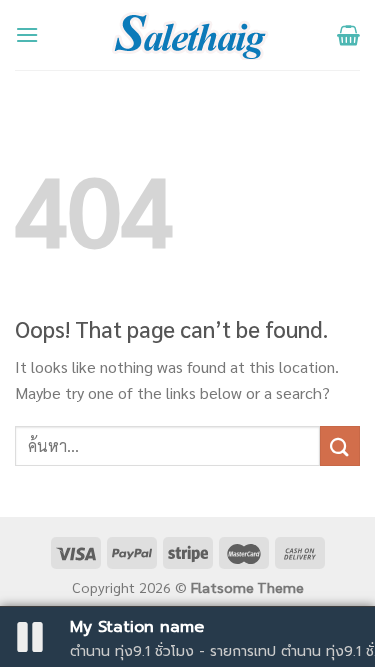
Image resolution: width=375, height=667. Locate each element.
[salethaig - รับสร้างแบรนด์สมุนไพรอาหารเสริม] (188, 35)
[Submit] (340, 445)
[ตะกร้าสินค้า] (348, 35)
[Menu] (27, 34)
